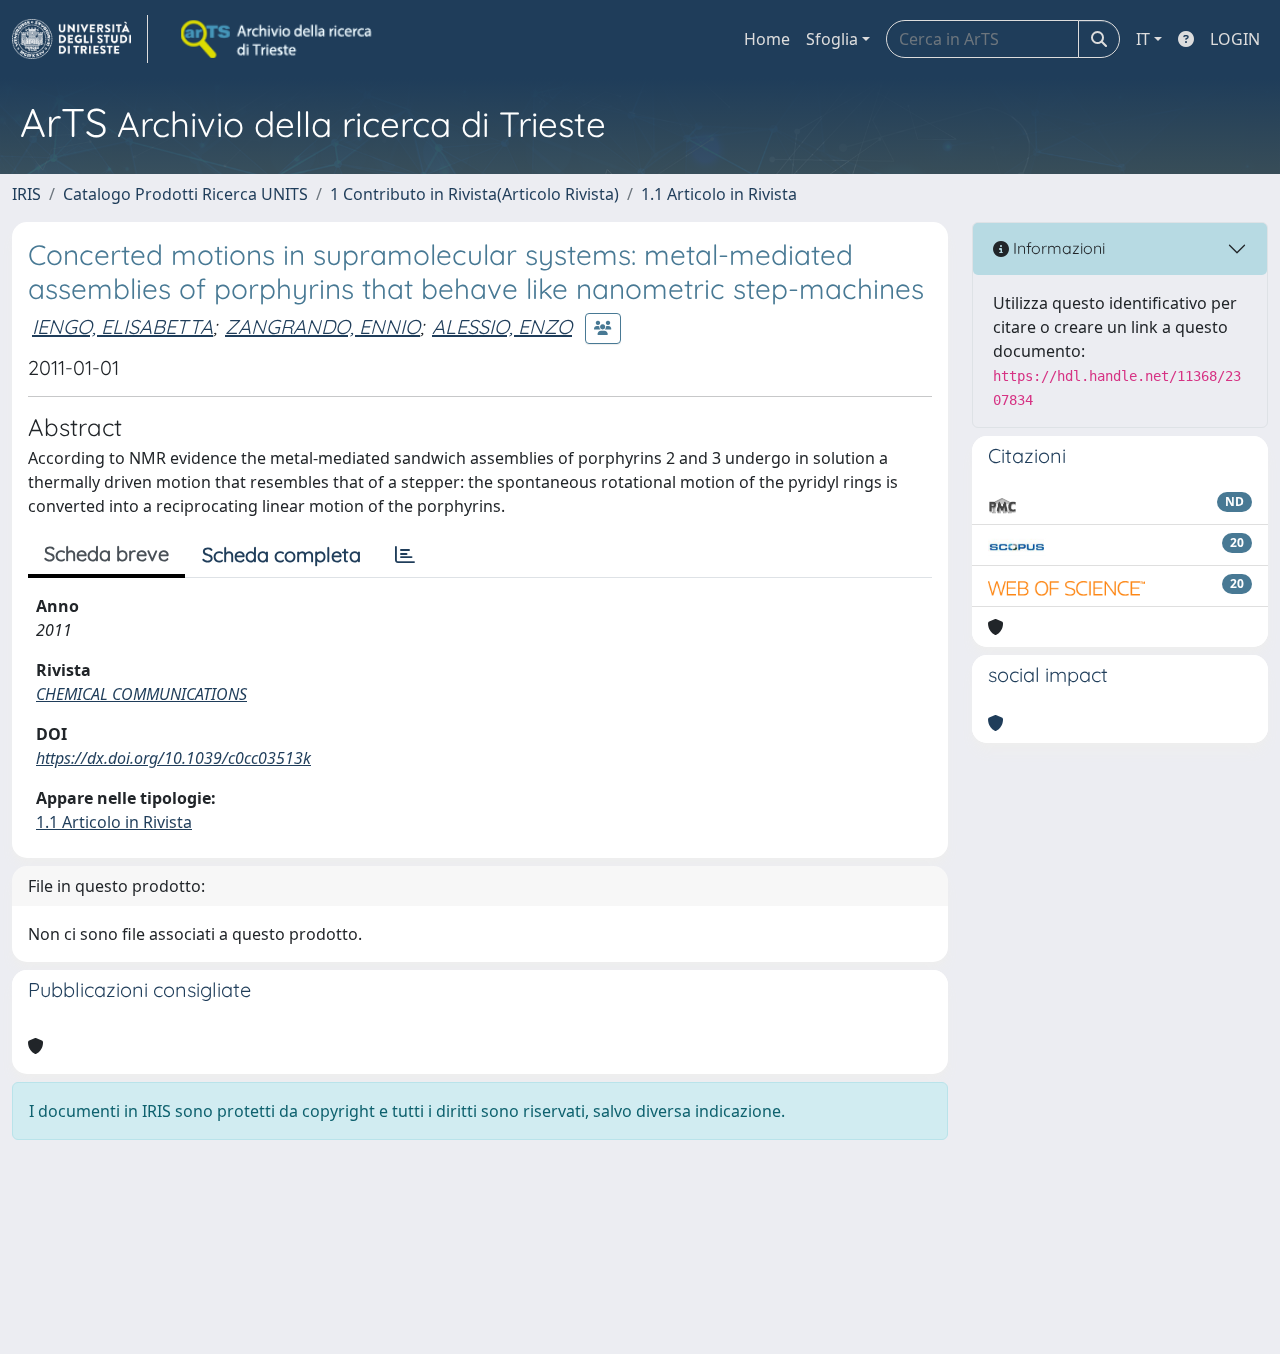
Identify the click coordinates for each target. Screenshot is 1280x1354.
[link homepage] (80, 39)
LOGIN (1235, 39)
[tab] (405, 555)
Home (767, 39)
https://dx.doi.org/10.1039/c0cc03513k (173, 758)
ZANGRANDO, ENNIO (322, 326)
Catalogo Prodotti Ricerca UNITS (185, 194)
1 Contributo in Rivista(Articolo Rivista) (474, 194)
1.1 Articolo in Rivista (719, 194)
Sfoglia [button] (832, 39)
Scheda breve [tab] (106, 553)
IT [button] (1143, 39)
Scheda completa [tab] (281, 554)
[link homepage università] (278, 39)
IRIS (26, 194)
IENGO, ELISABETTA (122, 326)
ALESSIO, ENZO (502, 326)
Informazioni (1057, 248)
